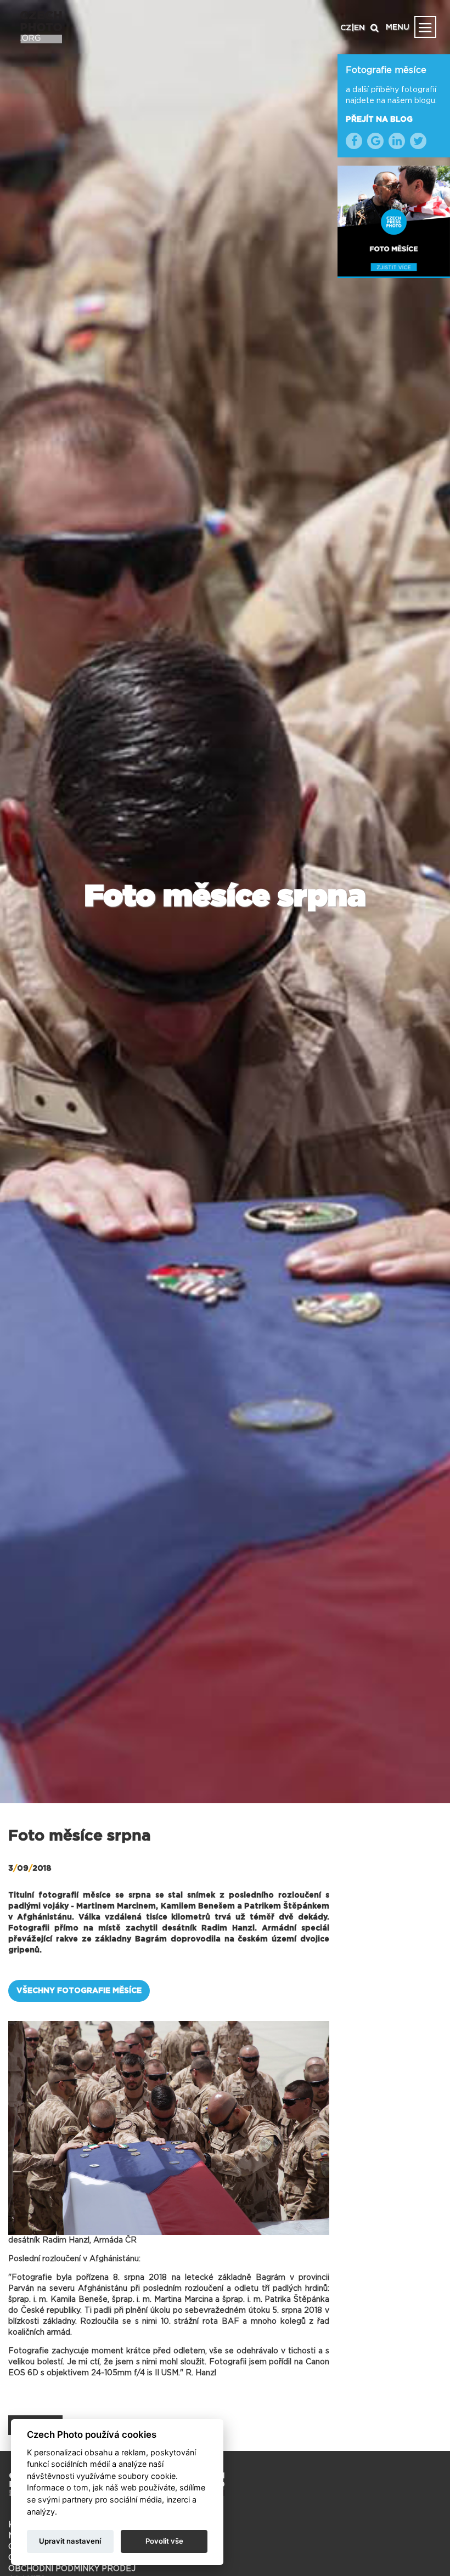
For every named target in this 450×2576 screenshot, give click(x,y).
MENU (398, 27)
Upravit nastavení (70, 2541)
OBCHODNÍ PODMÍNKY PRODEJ (72, 2569)
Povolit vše (164, 2541)
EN (359, 28)
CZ (346, 28)
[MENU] (425, 27)
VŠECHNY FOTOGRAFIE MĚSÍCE (79, 1991)
